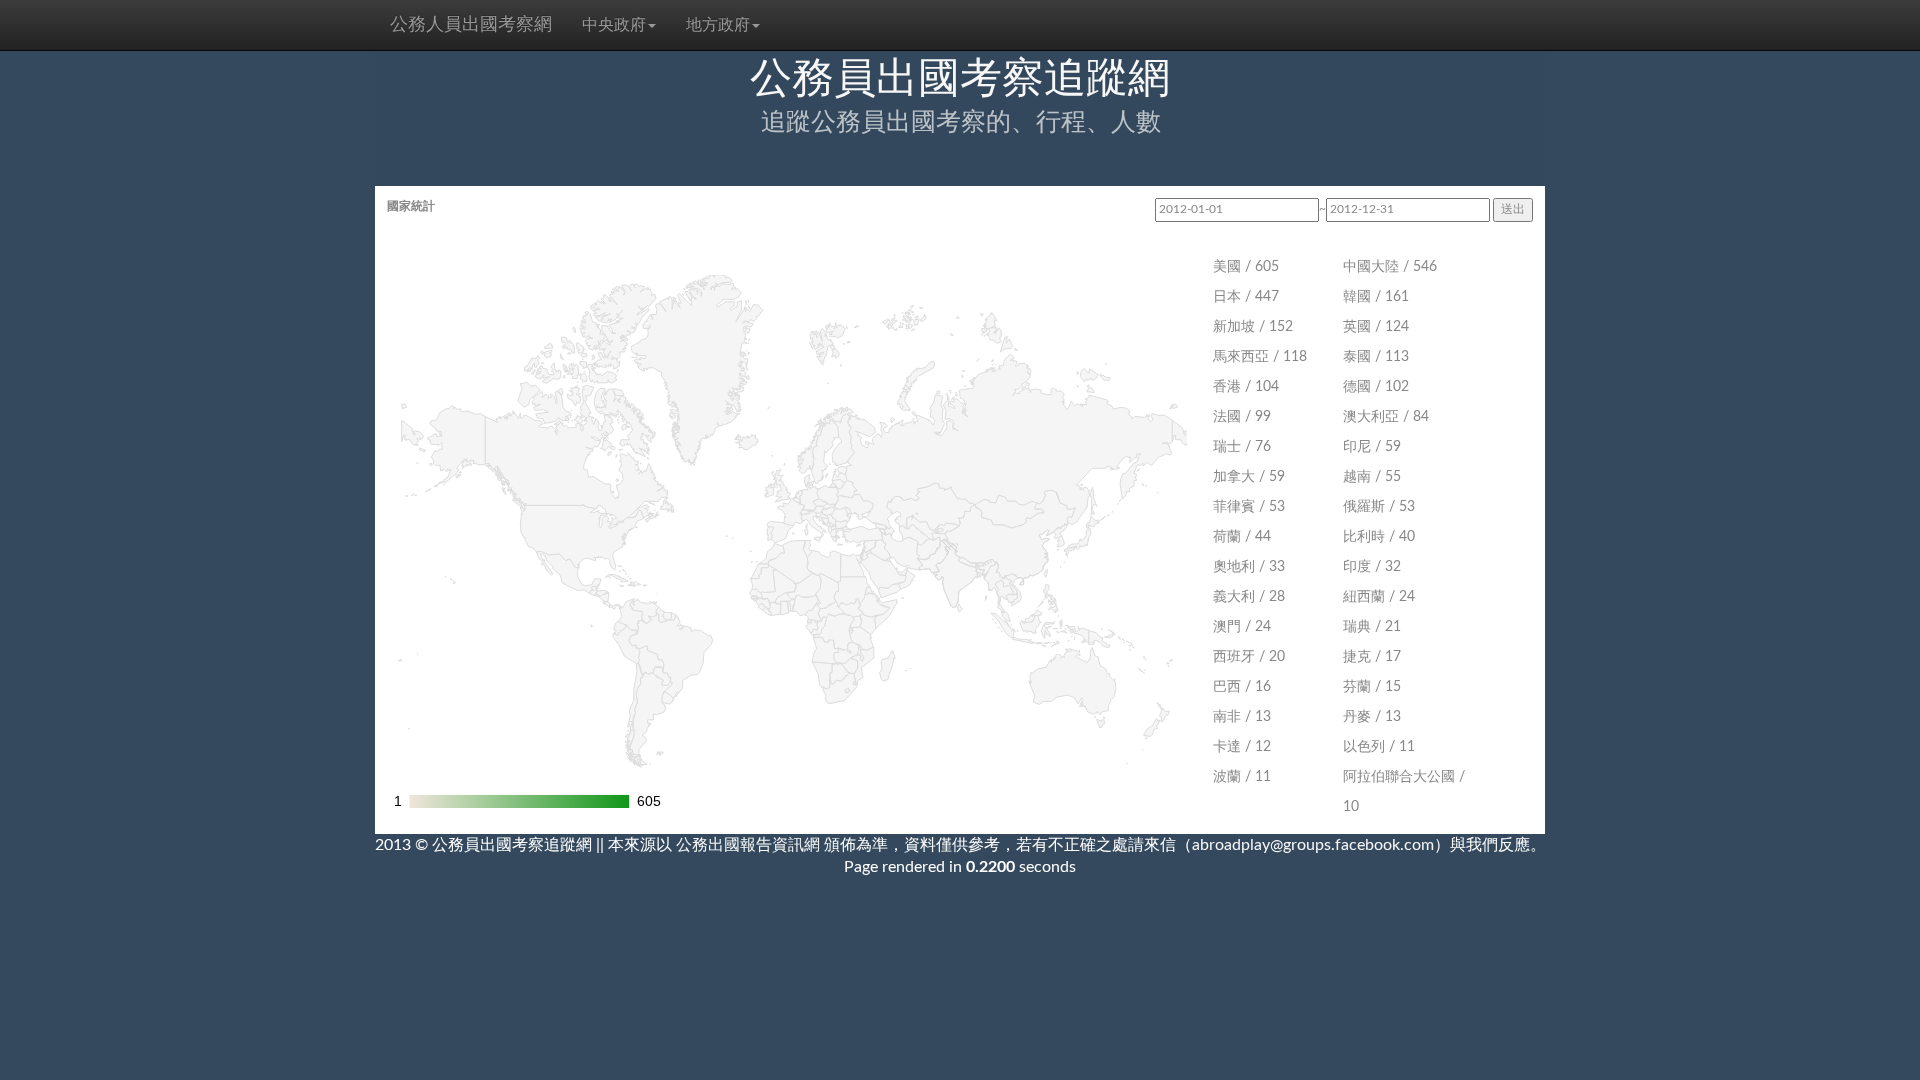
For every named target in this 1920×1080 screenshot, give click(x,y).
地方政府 (718, 25)
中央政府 (614, 25)
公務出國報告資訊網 (748, 845)
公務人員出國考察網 (471, 25)
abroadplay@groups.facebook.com (1313, 845)
